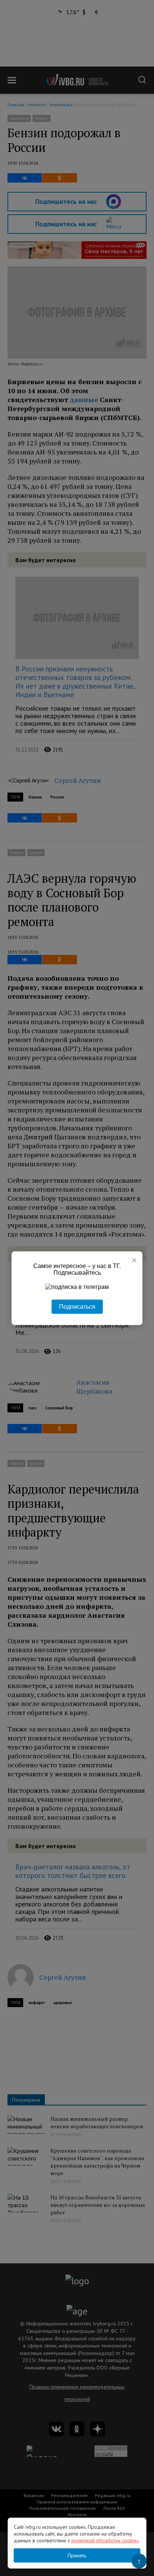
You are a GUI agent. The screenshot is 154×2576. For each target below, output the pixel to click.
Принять (77, 2555)
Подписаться (77, 1306)
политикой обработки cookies (105, 2540)
